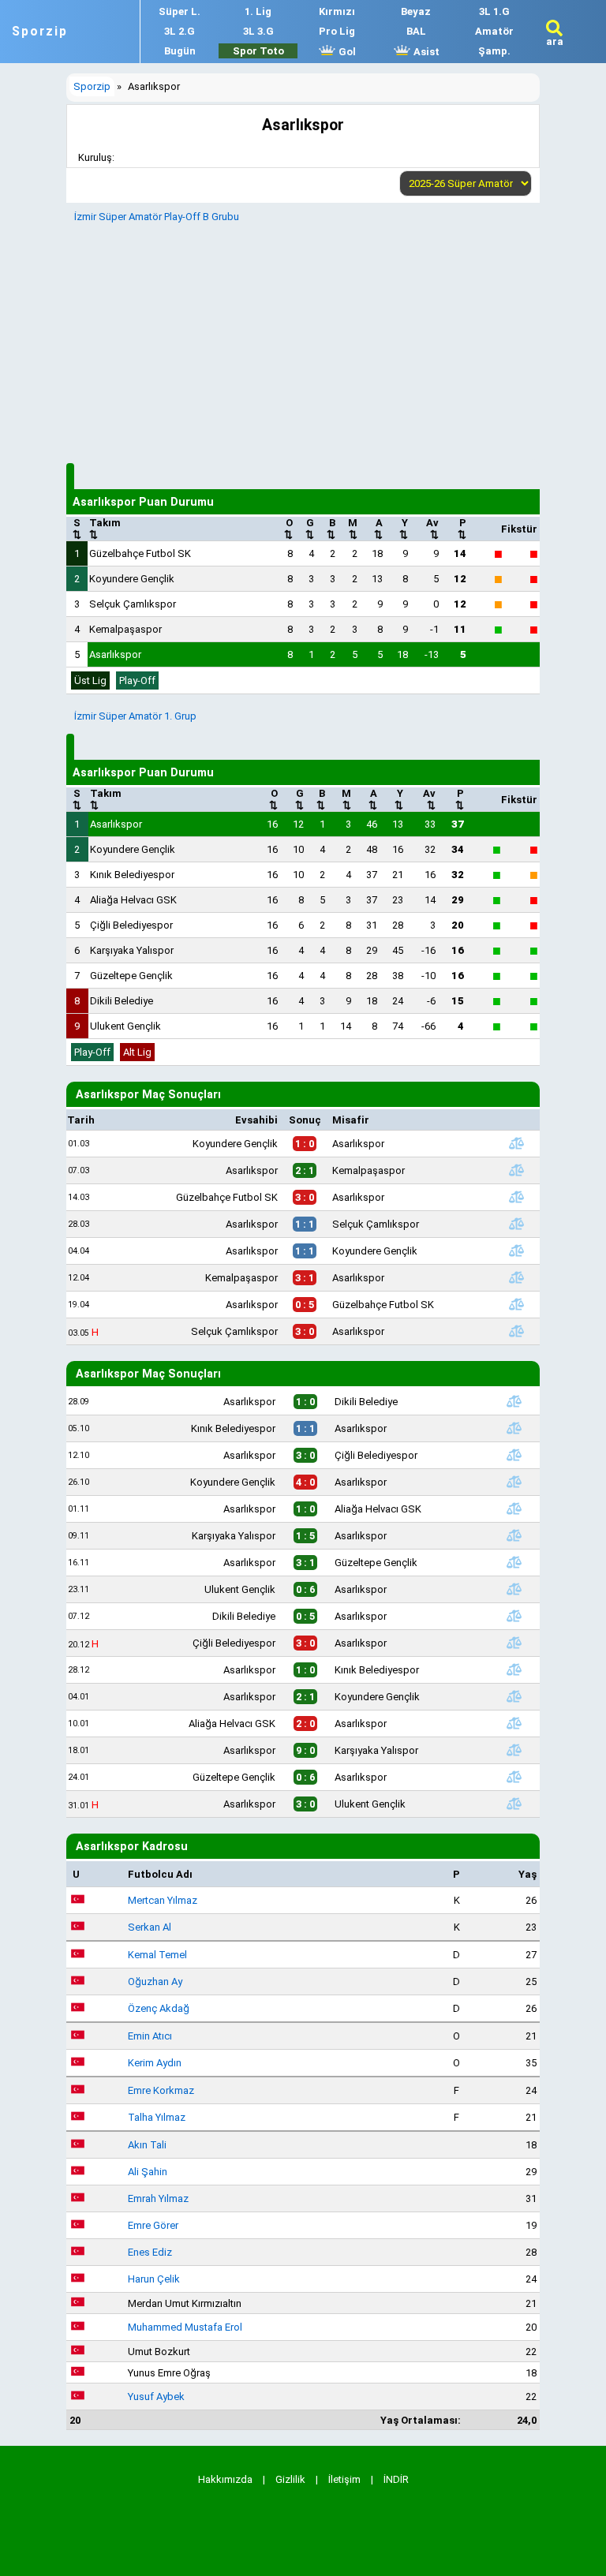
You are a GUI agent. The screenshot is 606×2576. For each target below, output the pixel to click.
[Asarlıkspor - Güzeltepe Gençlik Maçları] (514, 1562)
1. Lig (258, 11)
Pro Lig (337, 31)
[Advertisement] (303, 341)
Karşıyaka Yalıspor (132, 950)
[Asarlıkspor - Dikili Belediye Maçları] (514, 1401)
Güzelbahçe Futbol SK (140, 553)
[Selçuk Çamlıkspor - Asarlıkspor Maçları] (517, 1331)
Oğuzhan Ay (155, 1982)
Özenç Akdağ (159, 2008)
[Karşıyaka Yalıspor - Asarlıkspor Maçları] (514, 1535)
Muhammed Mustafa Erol (185, 2327)
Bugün (180, 51)
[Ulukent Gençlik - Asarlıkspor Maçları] (514, 1589)
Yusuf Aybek (156, 2397)
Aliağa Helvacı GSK (133, 900)
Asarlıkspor (115, 654)
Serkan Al (150, 1927)
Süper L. (180, 11)
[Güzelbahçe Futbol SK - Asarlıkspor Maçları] (517, 1197)
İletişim (344, 2479)
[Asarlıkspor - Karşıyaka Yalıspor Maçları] (514, 1750)
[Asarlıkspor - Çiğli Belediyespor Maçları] (514, 1455)
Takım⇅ (105, 529)
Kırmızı (337, 11)
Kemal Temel (157, 1955)
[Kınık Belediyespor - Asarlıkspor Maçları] (514, 1428)
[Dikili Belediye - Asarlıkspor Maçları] (514, 1616)
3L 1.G (494, 11)
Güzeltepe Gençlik (131, 976)
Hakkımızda (225, 2479)
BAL (416, 31)
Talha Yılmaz (157, 2117)
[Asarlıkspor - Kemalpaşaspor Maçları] (517, 1170)
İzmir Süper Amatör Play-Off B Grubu (157, 217)
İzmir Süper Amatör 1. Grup (135, 716)
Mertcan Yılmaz (163, 1900)
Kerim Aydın (155, 2063)
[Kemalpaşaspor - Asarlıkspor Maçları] (517, 1277)
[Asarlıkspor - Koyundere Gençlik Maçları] (517, 1251)
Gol (346, 52)
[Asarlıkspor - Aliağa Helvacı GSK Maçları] (514, 1509)
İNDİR (396, 2479)
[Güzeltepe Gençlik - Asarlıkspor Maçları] (514, 1777)
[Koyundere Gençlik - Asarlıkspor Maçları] (517, 1143)
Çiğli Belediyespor (131, 925)
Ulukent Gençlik (125, 1026)
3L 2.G (180, 31)
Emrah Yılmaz (158, 2198)
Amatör (494, 31)
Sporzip (40, 32)
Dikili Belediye (122, 1001)
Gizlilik (290, 2479)
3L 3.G (258, 31)
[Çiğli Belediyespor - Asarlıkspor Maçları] (514, 1643)
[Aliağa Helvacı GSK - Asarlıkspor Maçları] (514, 1723)
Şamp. (494, 51)
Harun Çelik (154, 2279)
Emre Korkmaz (161, 2090)
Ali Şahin (148, 2172)
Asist (425, 52)
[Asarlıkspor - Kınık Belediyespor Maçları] (514, 1669)
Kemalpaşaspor (125, 629)
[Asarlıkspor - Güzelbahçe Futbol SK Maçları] (517, 1304)
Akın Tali (147, 2145)
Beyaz (416, 11)
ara (555, 41)
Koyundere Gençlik (132, 579)
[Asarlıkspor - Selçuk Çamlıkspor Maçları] (517, 1224)
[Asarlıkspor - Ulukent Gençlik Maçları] (514, 1804)
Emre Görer (153, 2225)
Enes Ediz (150, 2252)
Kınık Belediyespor (132, 875)
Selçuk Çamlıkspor (133, 604)
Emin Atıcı (150, 2036)
